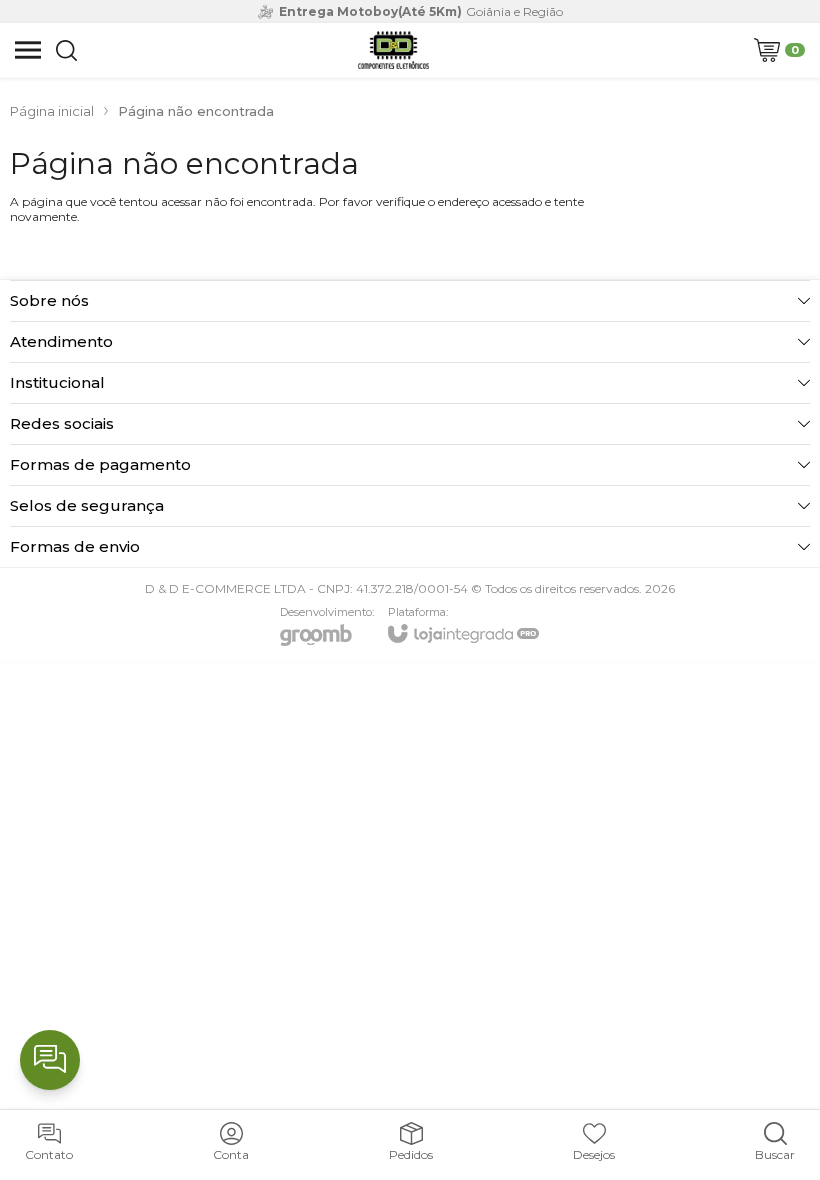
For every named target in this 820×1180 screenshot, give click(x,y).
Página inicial (52, 111)
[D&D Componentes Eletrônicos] (393, 50)
